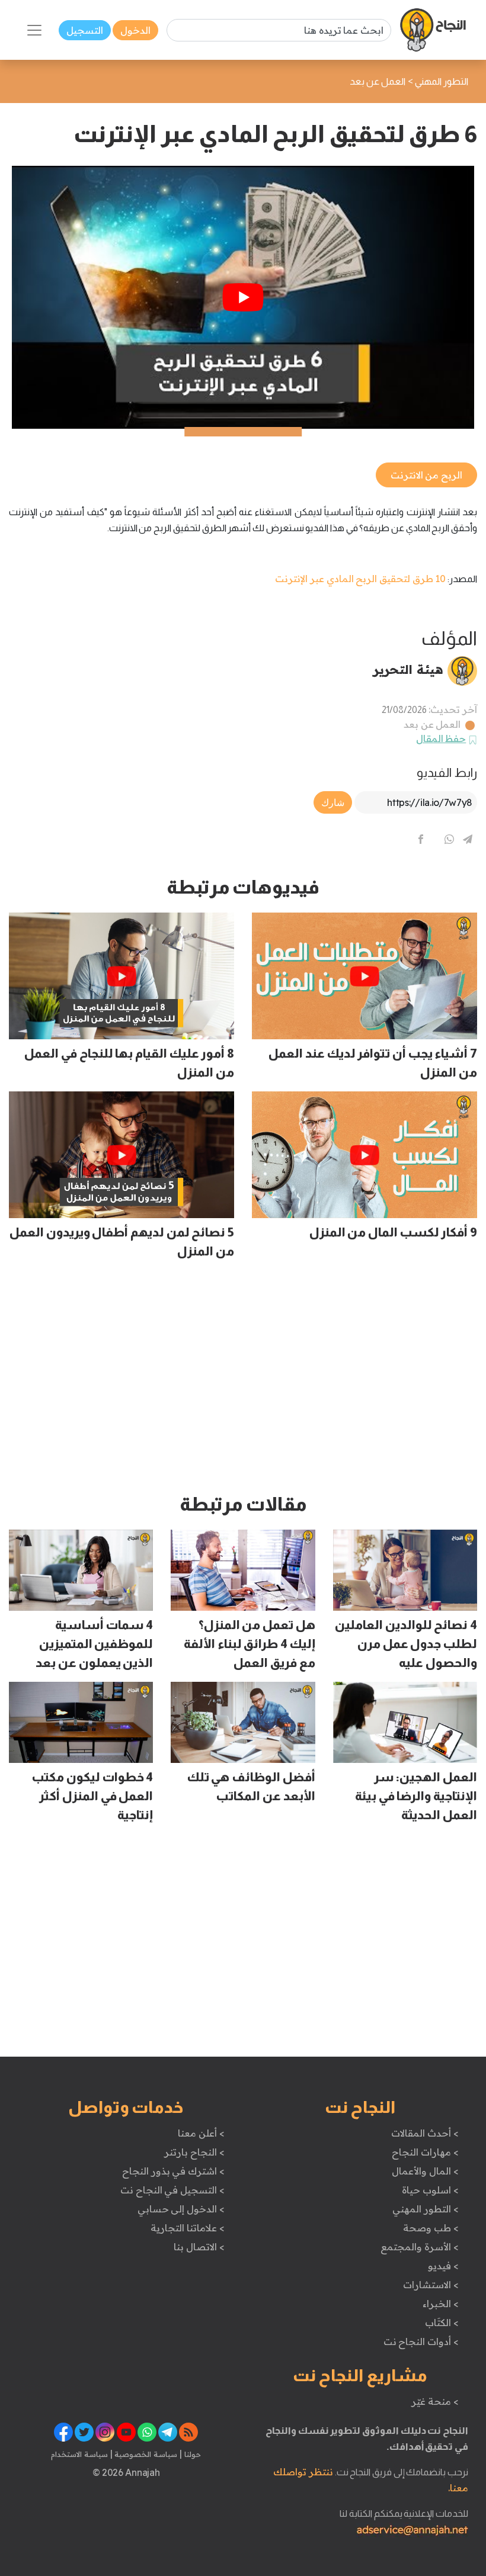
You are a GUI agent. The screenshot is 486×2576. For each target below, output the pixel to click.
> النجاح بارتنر (194, 2152)
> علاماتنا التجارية (187, 2228)
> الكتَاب (442, 2323)
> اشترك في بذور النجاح (173, 2171)
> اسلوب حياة (430, 2190)
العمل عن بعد (432, 724)
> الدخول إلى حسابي (181, 2209)
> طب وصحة (431, 2228)
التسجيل (85, 30)
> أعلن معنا (201, 2133)
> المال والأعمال (425, 2171)
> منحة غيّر (435, 2401)
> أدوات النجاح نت (421, 2341)
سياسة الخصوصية (145, 2454)
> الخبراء (441, 2304)
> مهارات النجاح (425, 2152)
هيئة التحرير (408, 669)
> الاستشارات (431, 2285)
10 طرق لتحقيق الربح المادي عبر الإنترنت (360, 579)
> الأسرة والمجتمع (419, 2247)
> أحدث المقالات (425, 2133)
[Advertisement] (243, 1382)
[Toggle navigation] (34, 30)
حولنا (191, 2454)
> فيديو (443, 2266)
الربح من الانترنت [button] (426, 475)
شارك (333, 802)
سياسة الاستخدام (79, 2454)
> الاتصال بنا (199, 2247)
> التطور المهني (425, 2209)
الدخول (135, 30)
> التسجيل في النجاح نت (172, 2190)
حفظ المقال (441, 738)
